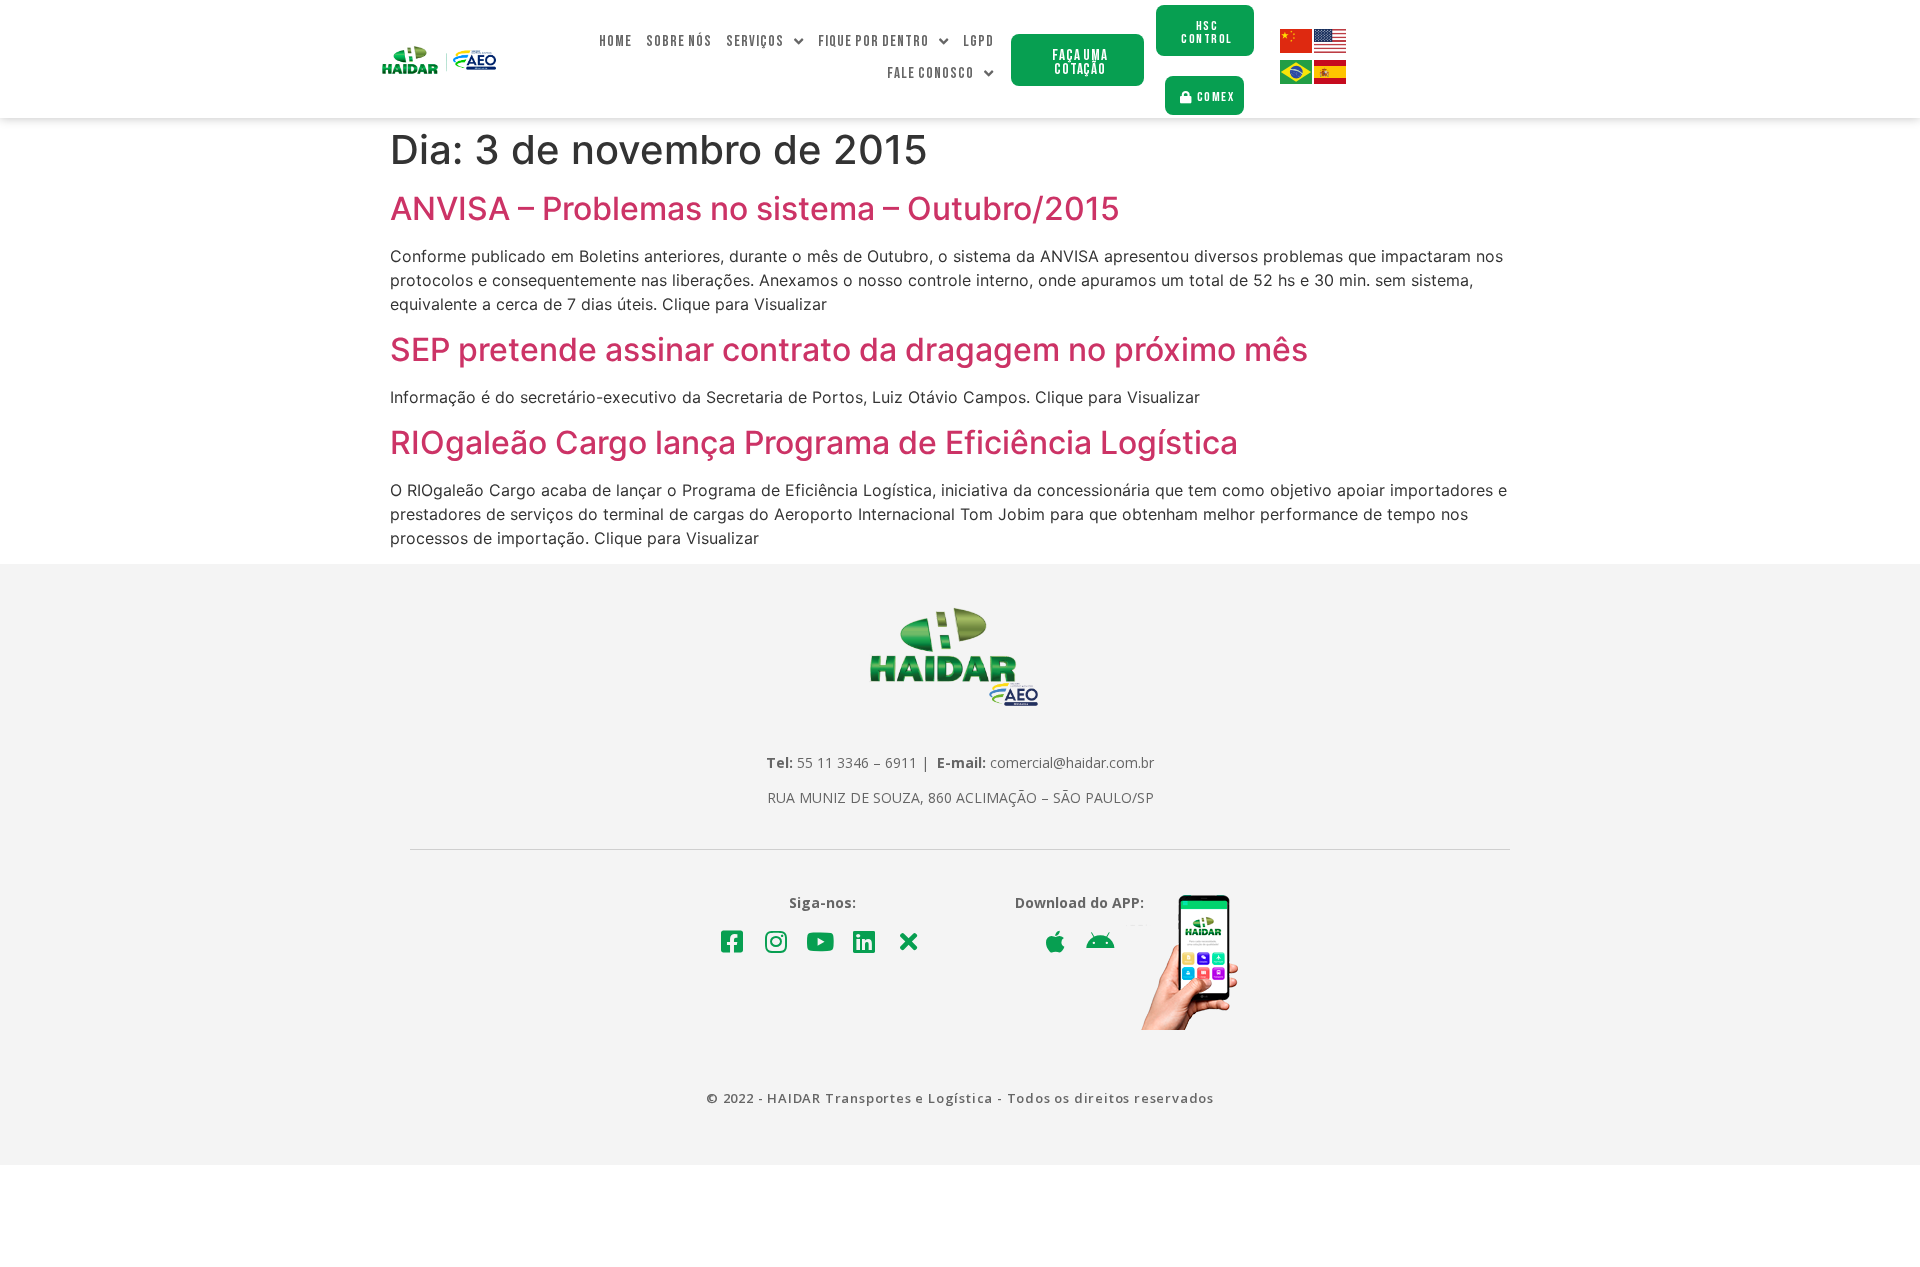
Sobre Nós (679, 41)
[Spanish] (1331, 78)
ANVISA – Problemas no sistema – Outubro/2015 (755, 208)
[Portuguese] (1297, 78)
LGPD (978, 41)
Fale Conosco (930, 73)
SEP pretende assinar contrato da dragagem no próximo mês (849, 349)
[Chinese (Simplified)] (1297, 47)
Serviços (755, 41)
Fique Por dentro (873, 41)
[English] (1331, 47)
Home (615, 41)
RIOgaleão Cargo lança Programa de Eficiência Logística (814, 442)
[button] (1077, 60)
